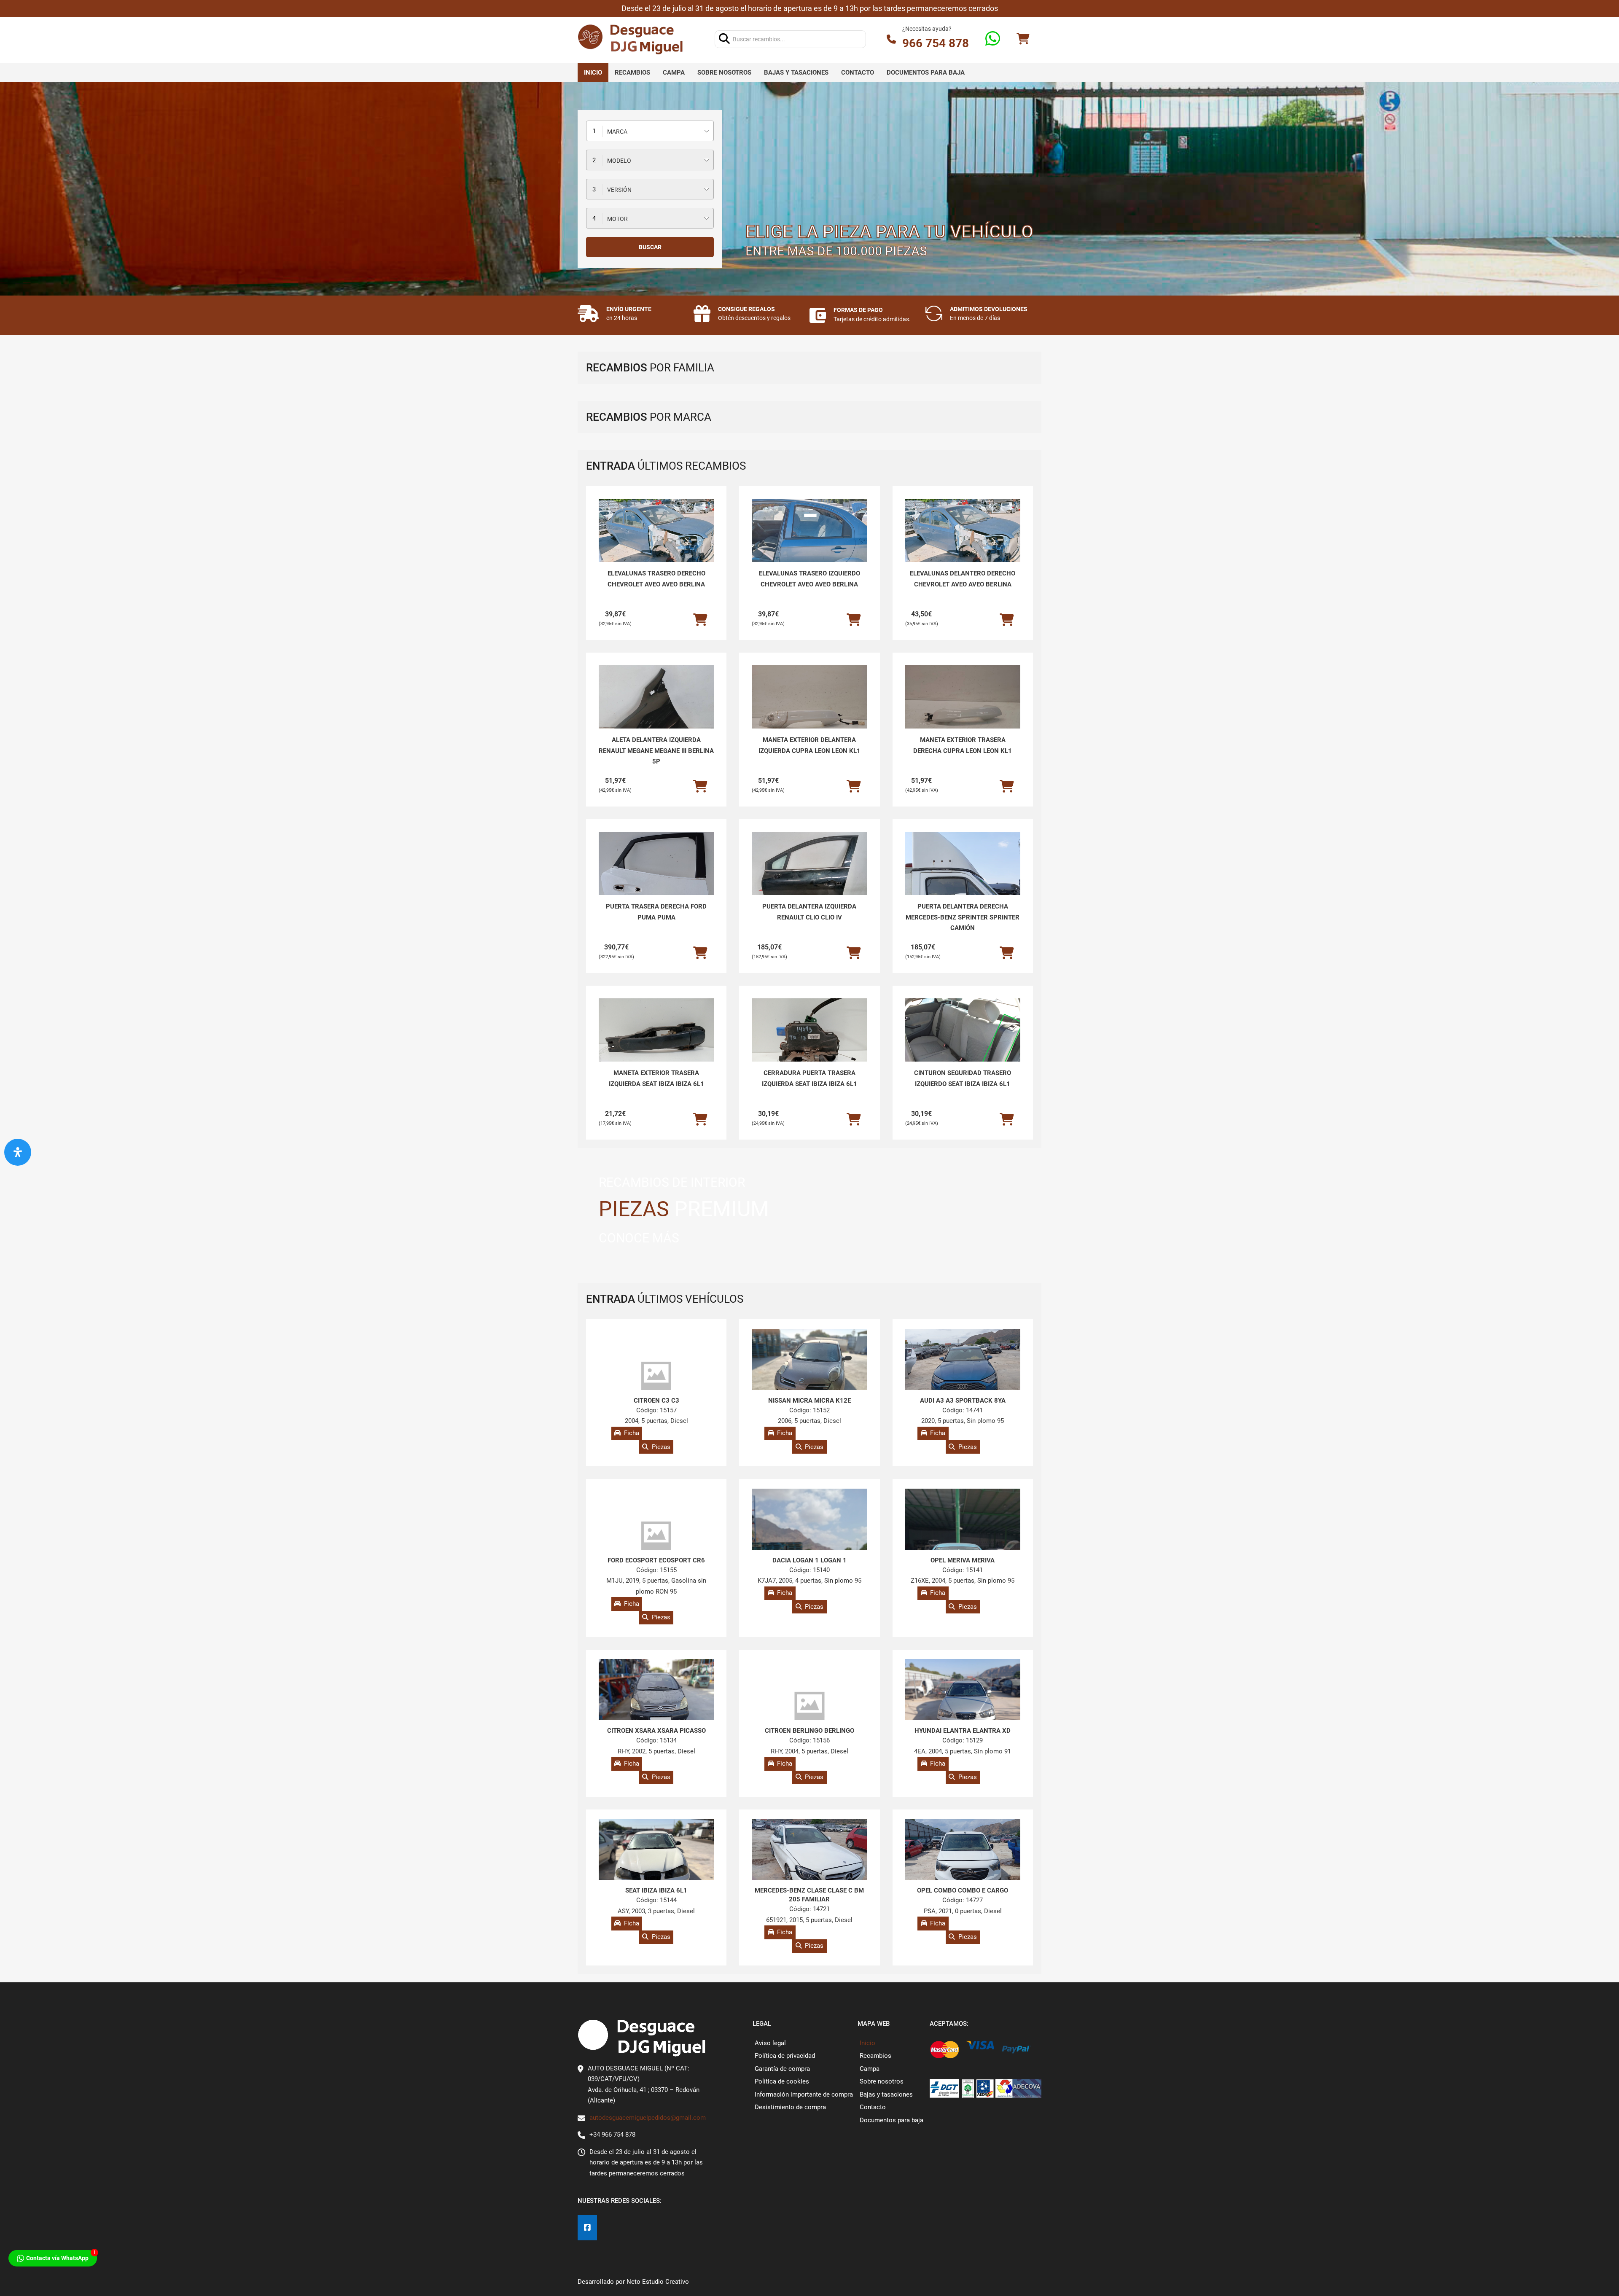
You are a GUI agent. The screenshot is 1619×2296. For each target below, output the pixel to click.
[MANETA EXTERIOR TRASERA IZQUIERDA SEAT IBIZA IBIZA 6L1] (656, 1042)
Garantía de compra (782, 2069)
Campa (674, 73)
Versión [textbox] (619, 190)
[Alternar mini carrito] (1023, 39)
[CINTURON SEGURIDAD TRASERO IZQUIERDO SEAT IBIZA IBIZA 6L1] (963, 1042)
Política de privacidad (785, 2056)
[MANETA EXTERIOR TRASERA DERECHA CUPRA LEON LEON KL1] (963, 709)
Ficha (632, 1433)
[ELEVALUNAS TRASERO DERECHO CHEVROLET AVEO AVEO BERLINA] (656, 542)
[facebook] (587, 2228)
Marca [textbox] (617, 132)
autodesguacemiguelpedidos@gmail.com (648, 2118)
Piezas (661, 1447)
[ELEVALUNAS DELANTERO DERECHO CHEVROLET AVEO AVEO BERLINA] (963, 542)
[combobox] (650, 131)
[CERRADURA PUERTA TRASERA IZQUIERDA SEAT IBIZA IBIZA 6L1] (809, 1042)
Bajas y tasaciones (796, 73)
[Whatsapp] (993, 39)
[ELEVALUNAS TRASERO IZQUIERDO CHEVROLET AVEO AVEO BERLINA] (809, 542)
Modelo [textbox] (619, 161)
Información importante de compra (804, 2094)
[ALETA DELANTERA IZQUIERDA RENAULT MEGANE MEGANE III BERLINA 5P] (656, 708)
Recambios (632, 73)
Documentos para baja (926, 73)
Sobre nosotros (724, 73)
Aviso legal (770, 2043)
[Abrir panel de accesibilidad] (18, 1152)
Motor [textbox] (617, 219)
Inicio (593, 73)
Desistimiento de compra (790, 2107)
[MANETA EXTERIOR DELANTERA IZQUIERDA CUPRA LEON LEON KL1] (809, 709)
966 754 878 (936, 43)
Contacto (858, 73)
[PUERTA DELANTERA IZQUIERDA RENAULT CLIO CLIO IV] (809, 875)
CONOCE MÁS (639, 1238)
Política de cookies (782, 2081)
